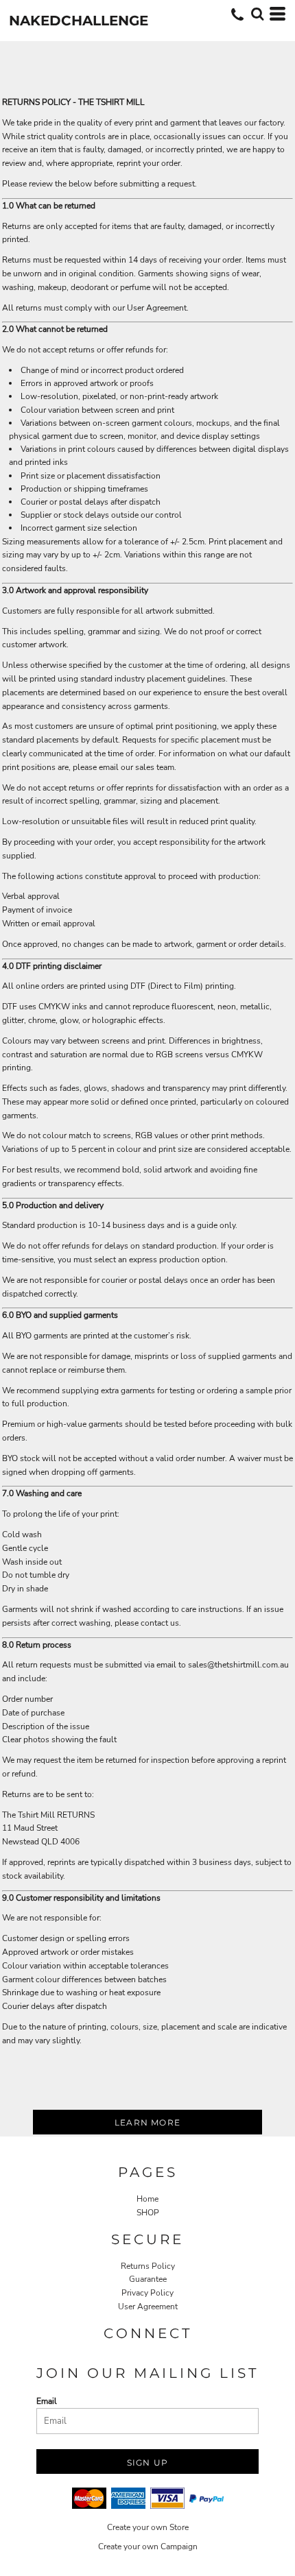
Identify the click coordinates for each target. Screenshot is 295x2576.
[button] (257, 14)
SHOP (148, 2213)
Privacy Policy (147, 2293)
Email (47, 2401)
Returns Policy (148, 2266)
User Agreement (148, 2307)
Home (147, 2199)
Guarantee (148, 2279)
